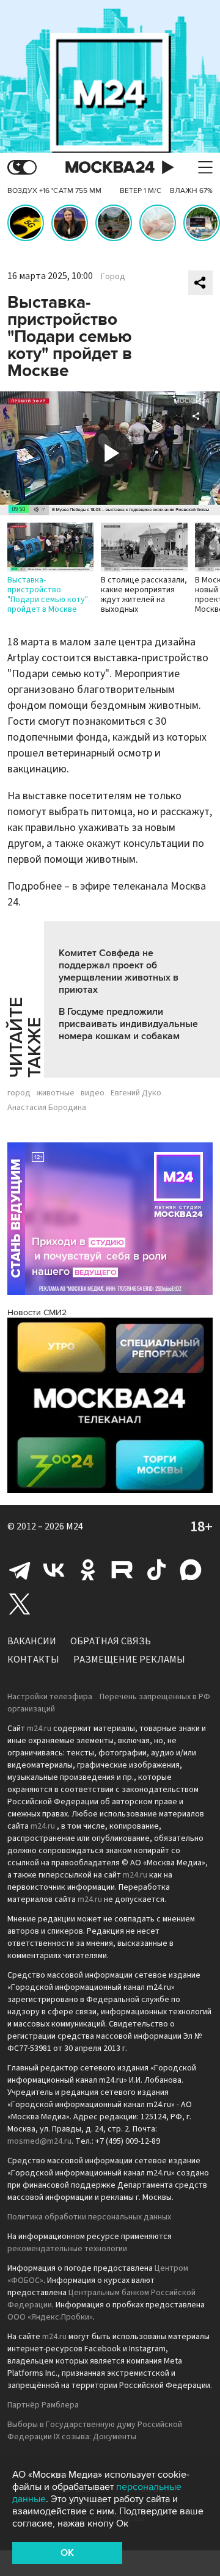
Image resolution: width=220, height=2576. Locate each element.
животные (56, 1093)
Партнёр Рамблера (43, 2405)
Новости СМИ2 (37, 1312)
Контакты (33, 1660)
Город (113, 277)
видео (93, 1093)
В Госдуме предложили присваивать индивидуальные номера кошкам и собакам (128, 1024)
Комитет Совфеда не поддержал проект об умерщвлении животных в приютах (119, 971)
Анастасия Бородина (47, 1108)
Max (191, 1570)
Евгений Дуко (136, 1093)
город (19, 1093)
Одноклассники (88, 1570)
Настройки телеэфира (50, 1697)
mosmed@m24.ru (39, 2141)
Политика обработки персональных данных (89, 2217)
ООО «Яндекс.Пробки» (50, 2317)
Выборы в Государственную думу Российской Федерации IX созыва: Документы (95, 2431)
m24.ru (39, 1729)
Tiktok (156, 1570)
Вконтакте (54, 1570)
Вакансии (32, 1641)
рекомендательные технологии (67, 2249)
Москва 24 (110, 168)
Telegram (20, 1570)
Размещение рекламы (129, 1660)
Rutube (122, 1570)
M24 (75, 1526)
